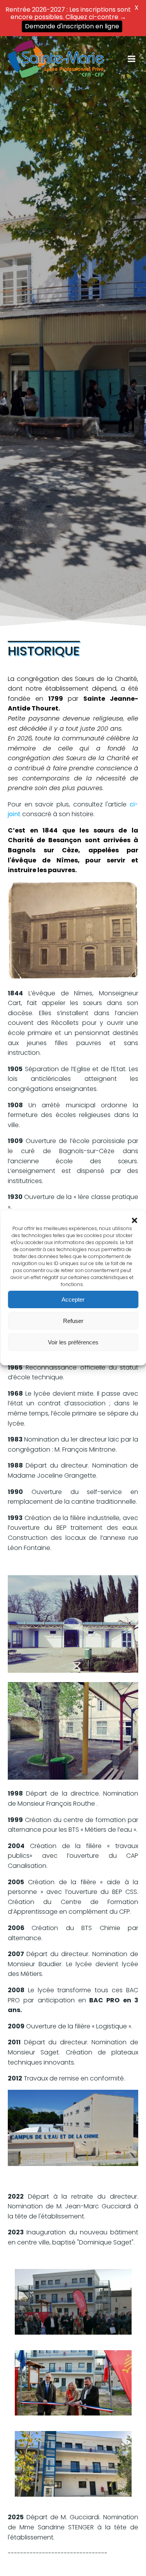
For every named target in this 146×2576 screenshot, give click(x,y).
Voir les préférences (73, 1342)
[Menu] (132, 59)
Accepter (73, 1299)
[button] (134, 1220)
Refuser (73, 1321)
